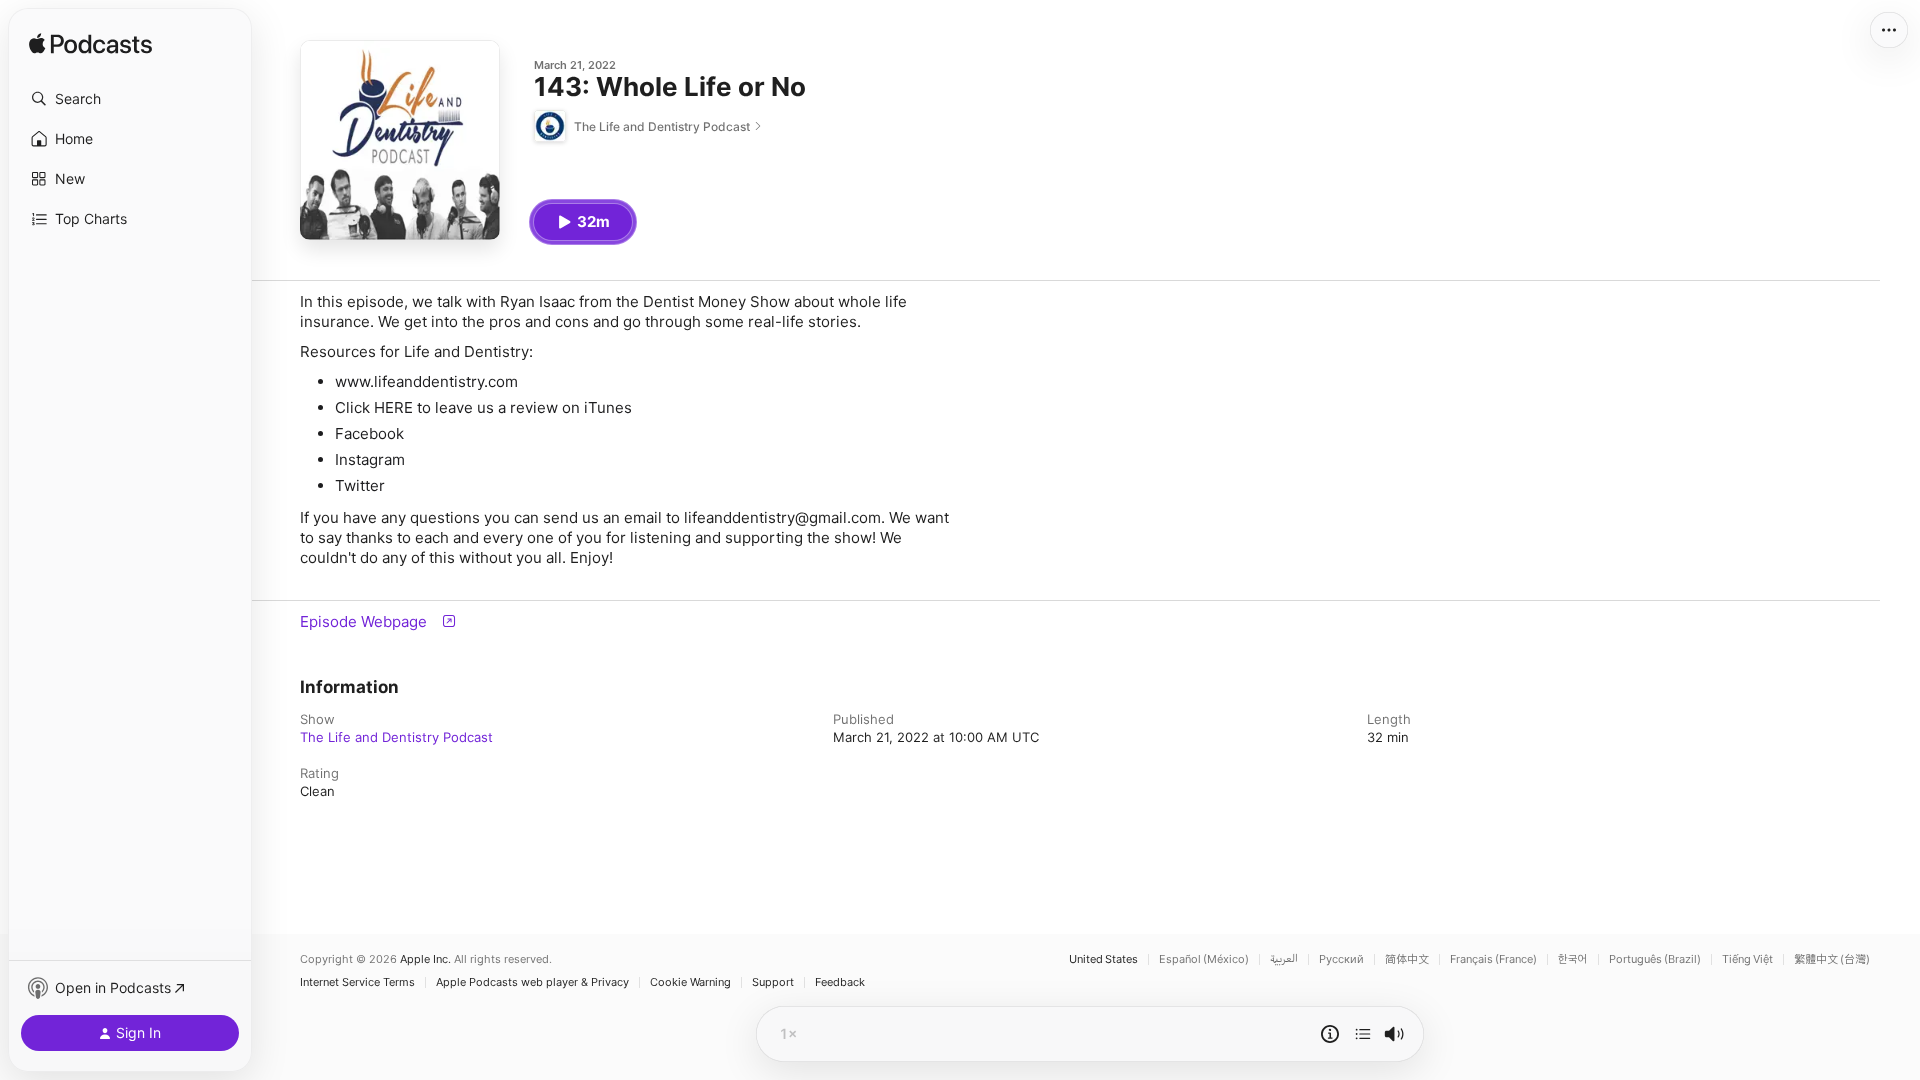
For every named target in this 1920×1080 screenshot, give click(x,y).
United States (1103, 959)
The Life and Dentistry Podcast (396, 737)
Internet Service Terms (357, 982)
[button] (130, 99)
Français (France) (1493, 959)
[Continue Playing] (1363, 1034)
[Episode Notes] (1330, 1034)
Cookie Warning (690, 982)
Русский (1341, 959)
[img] (90, 45)
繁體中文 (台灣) (1832, 959)
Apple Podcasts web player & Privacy (532, 982)
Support (773, 982)
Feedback (840, 982)
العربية (1284, 959)
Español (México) (1204, 959)
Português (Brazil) (1655, 959)
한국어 (1573, 959)
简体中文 (1407, 959)
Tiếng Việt (1747, 959)
